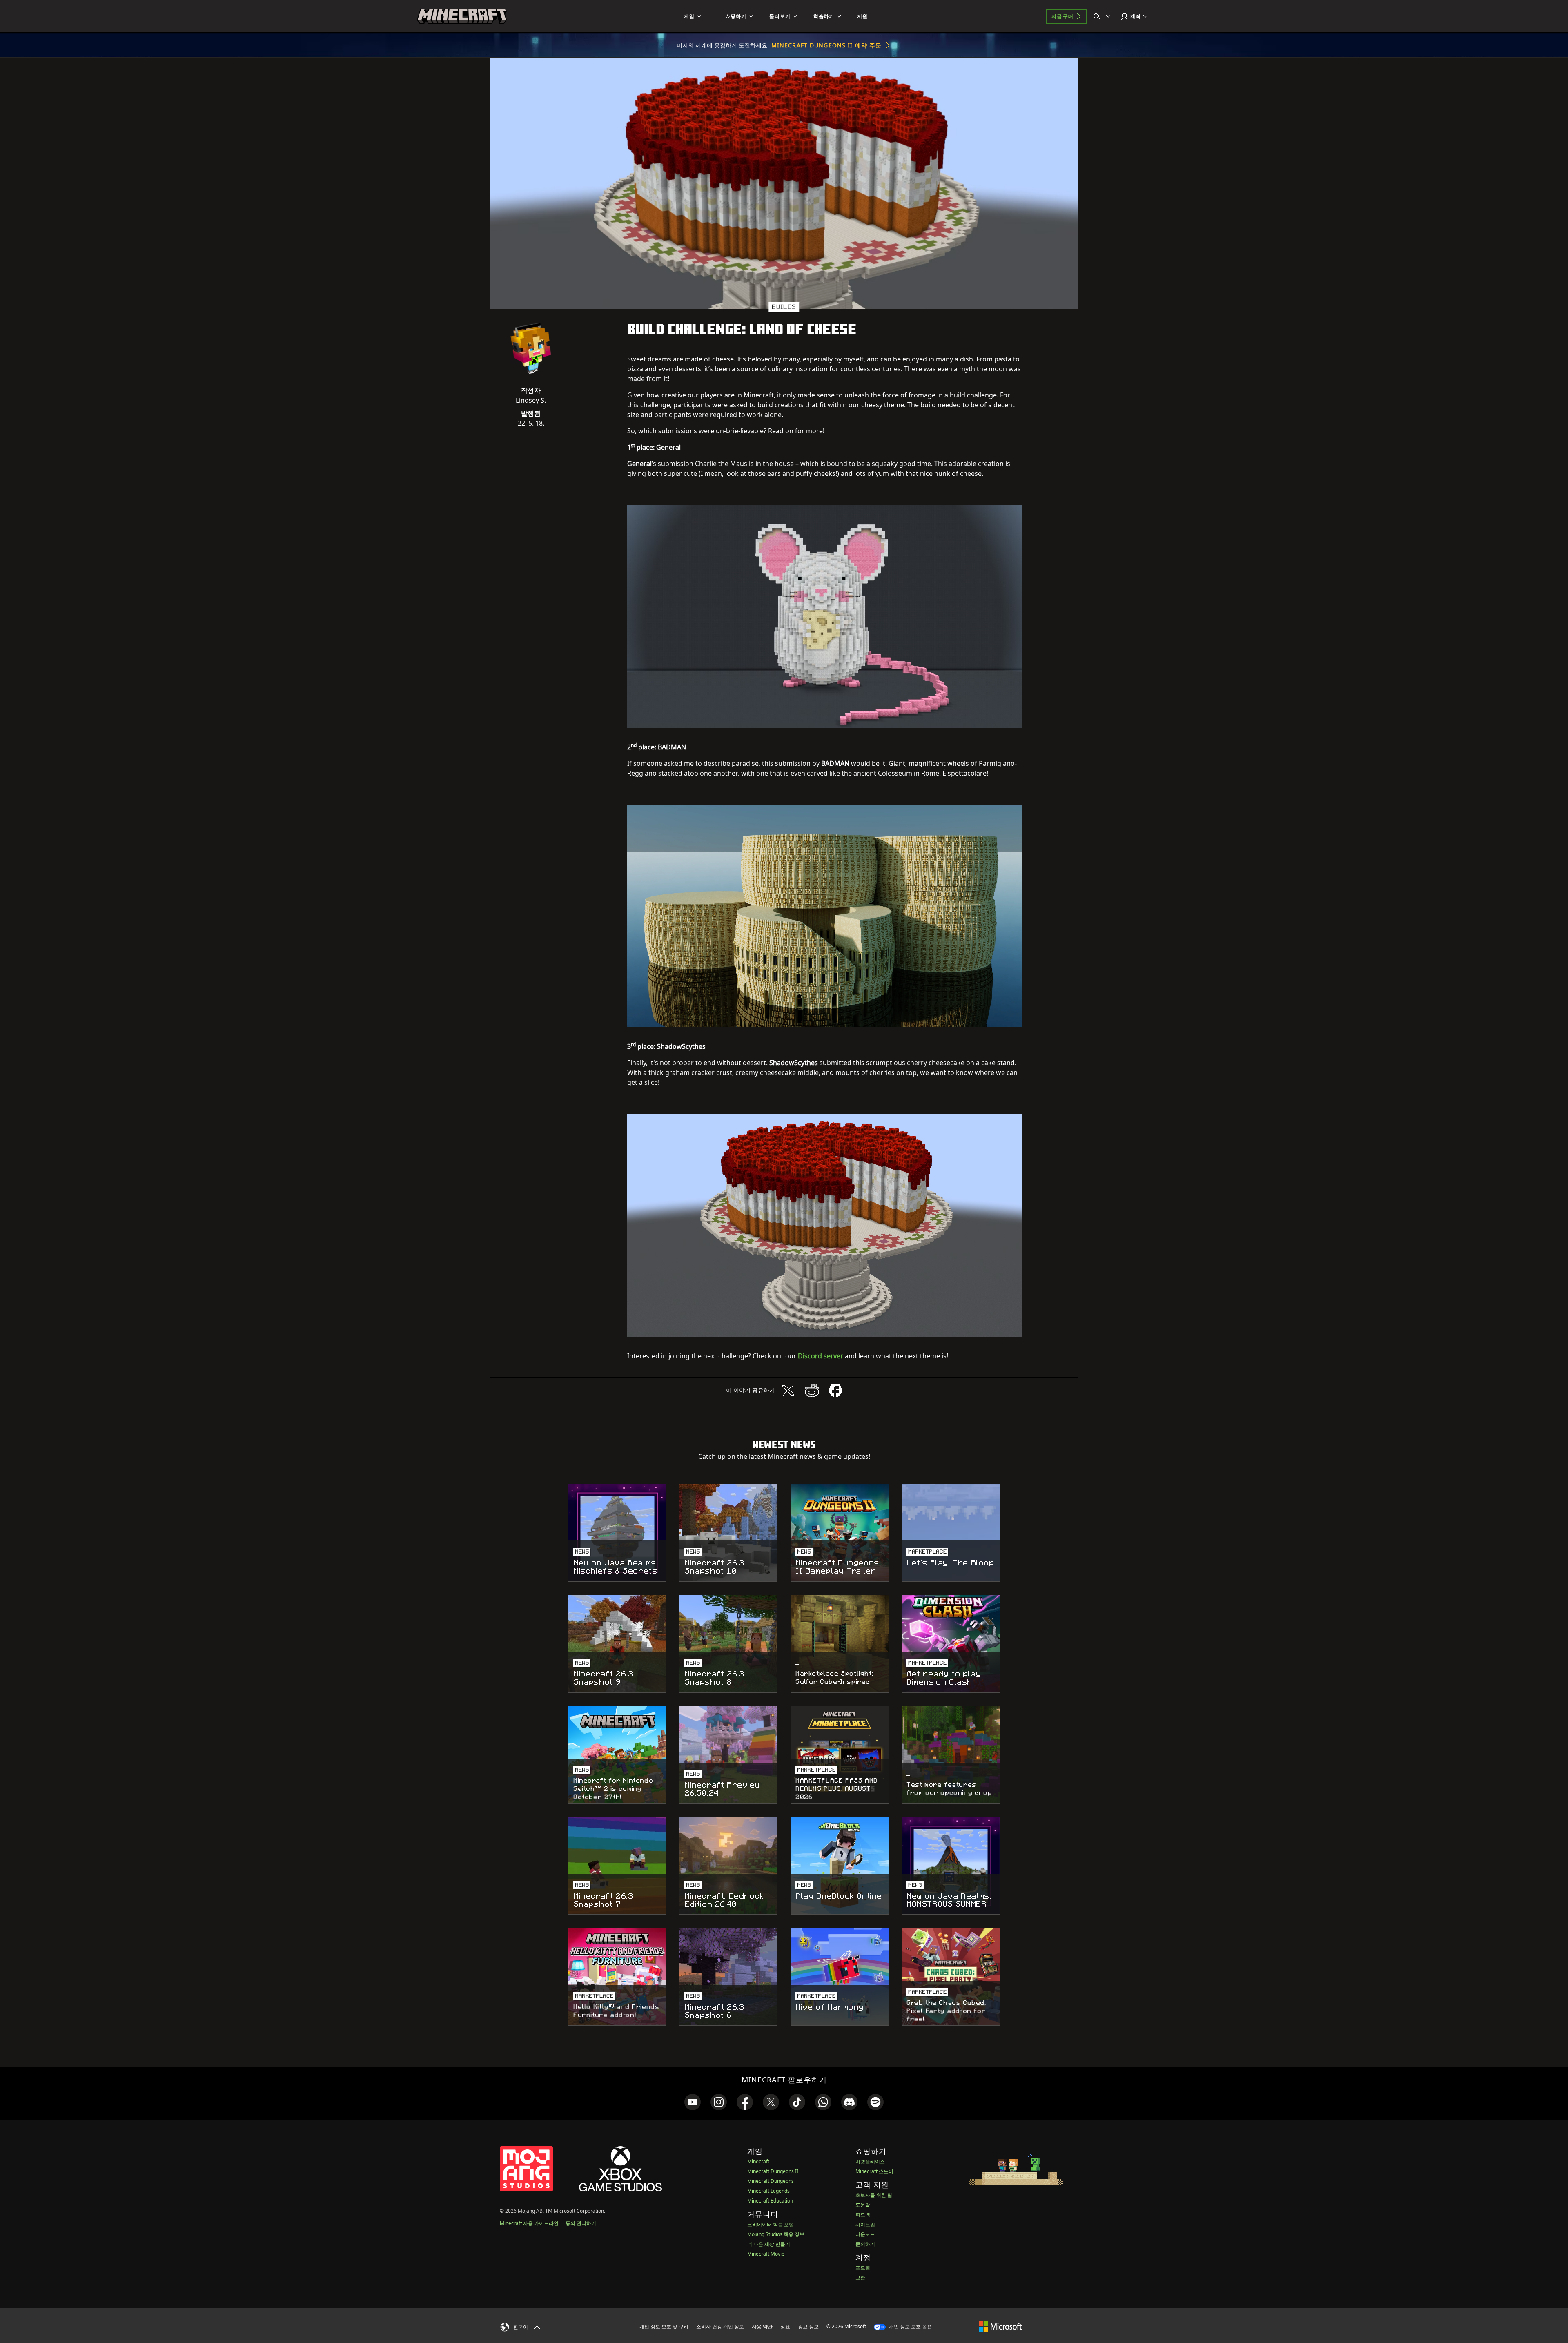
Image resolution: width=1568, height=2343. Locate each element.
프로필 (863, 2268)
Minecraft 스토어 (874, 2171)
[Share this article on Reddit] (812, 1390)
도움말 (863, 2205)
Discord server (821, 1356)
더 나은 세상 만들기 (769, 2244)
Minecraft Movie (766, 2254)
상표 (785, 2326)
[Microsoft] (1000, 2326)
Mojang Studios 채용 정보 (776, 2234)
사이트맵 (865, 2224)
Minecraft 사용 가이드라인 (529, 2223)
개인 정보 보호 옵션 (910, 2326)
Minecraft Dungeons (771, 2181)
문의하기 (865, 2244)
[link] (693, 2102)
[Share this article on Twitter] (788, 1390)
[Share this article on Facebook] (835, 1390)
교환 (860, 2277)
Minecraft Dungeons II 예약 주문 (826, 45)
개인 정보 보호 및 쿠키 (664, 2326)
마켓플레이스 (870, 2161)
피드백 (863, 2215)
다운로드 (865, 2234)
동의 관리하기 (581, 2223)
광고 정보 (808, 2326)
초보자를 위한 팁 (874, 2195)
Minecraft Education (770, 2201)
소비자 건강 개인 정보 (720, 2326)
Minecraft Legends (768, 2191)
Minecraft (758, 2161)
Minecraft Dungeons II (773, 2171)
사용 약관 (762, 2326)
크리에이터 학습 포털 (771, 2224)
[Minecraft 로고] (462, 16)
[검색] (1104, 16)
